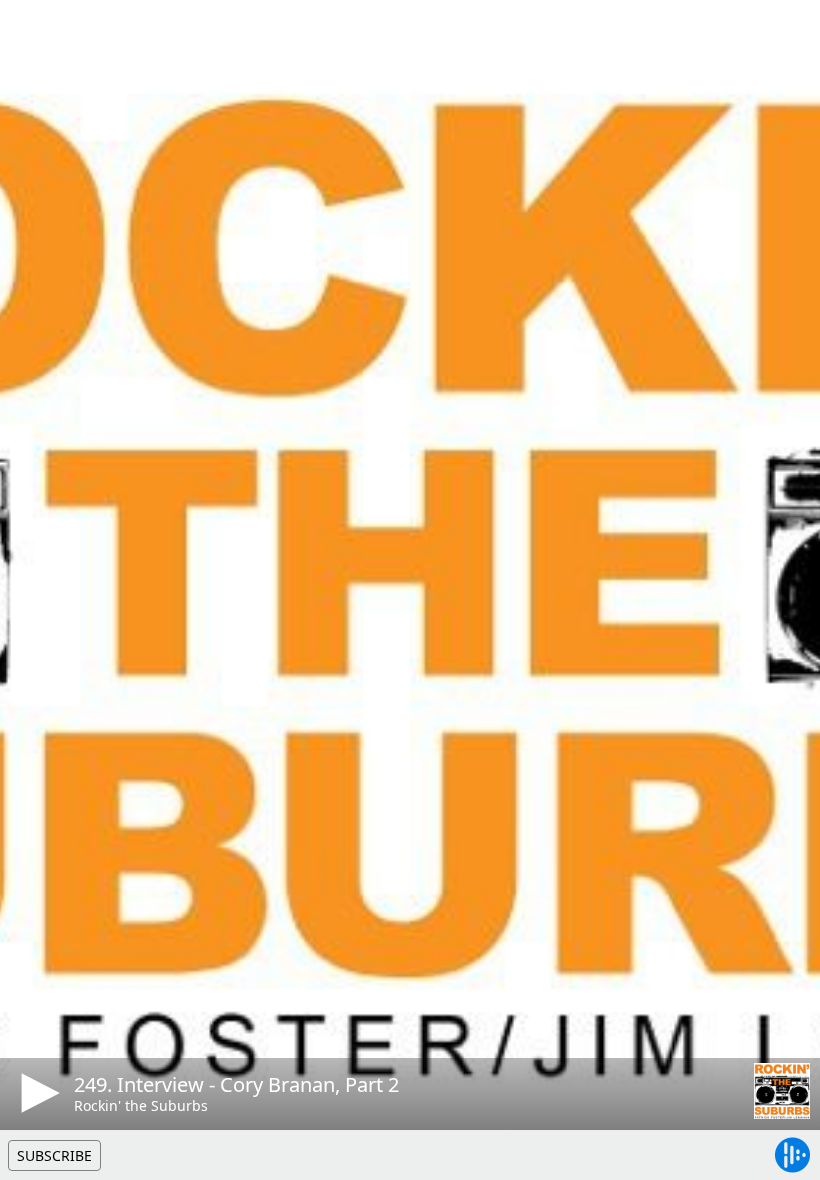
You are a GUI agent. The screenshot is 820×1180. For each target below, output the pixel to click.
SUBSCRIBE (54, 1155)
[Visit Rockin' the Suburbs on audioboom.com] (782, 1091)
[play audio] (37, 1093)
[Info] (39, 35)
